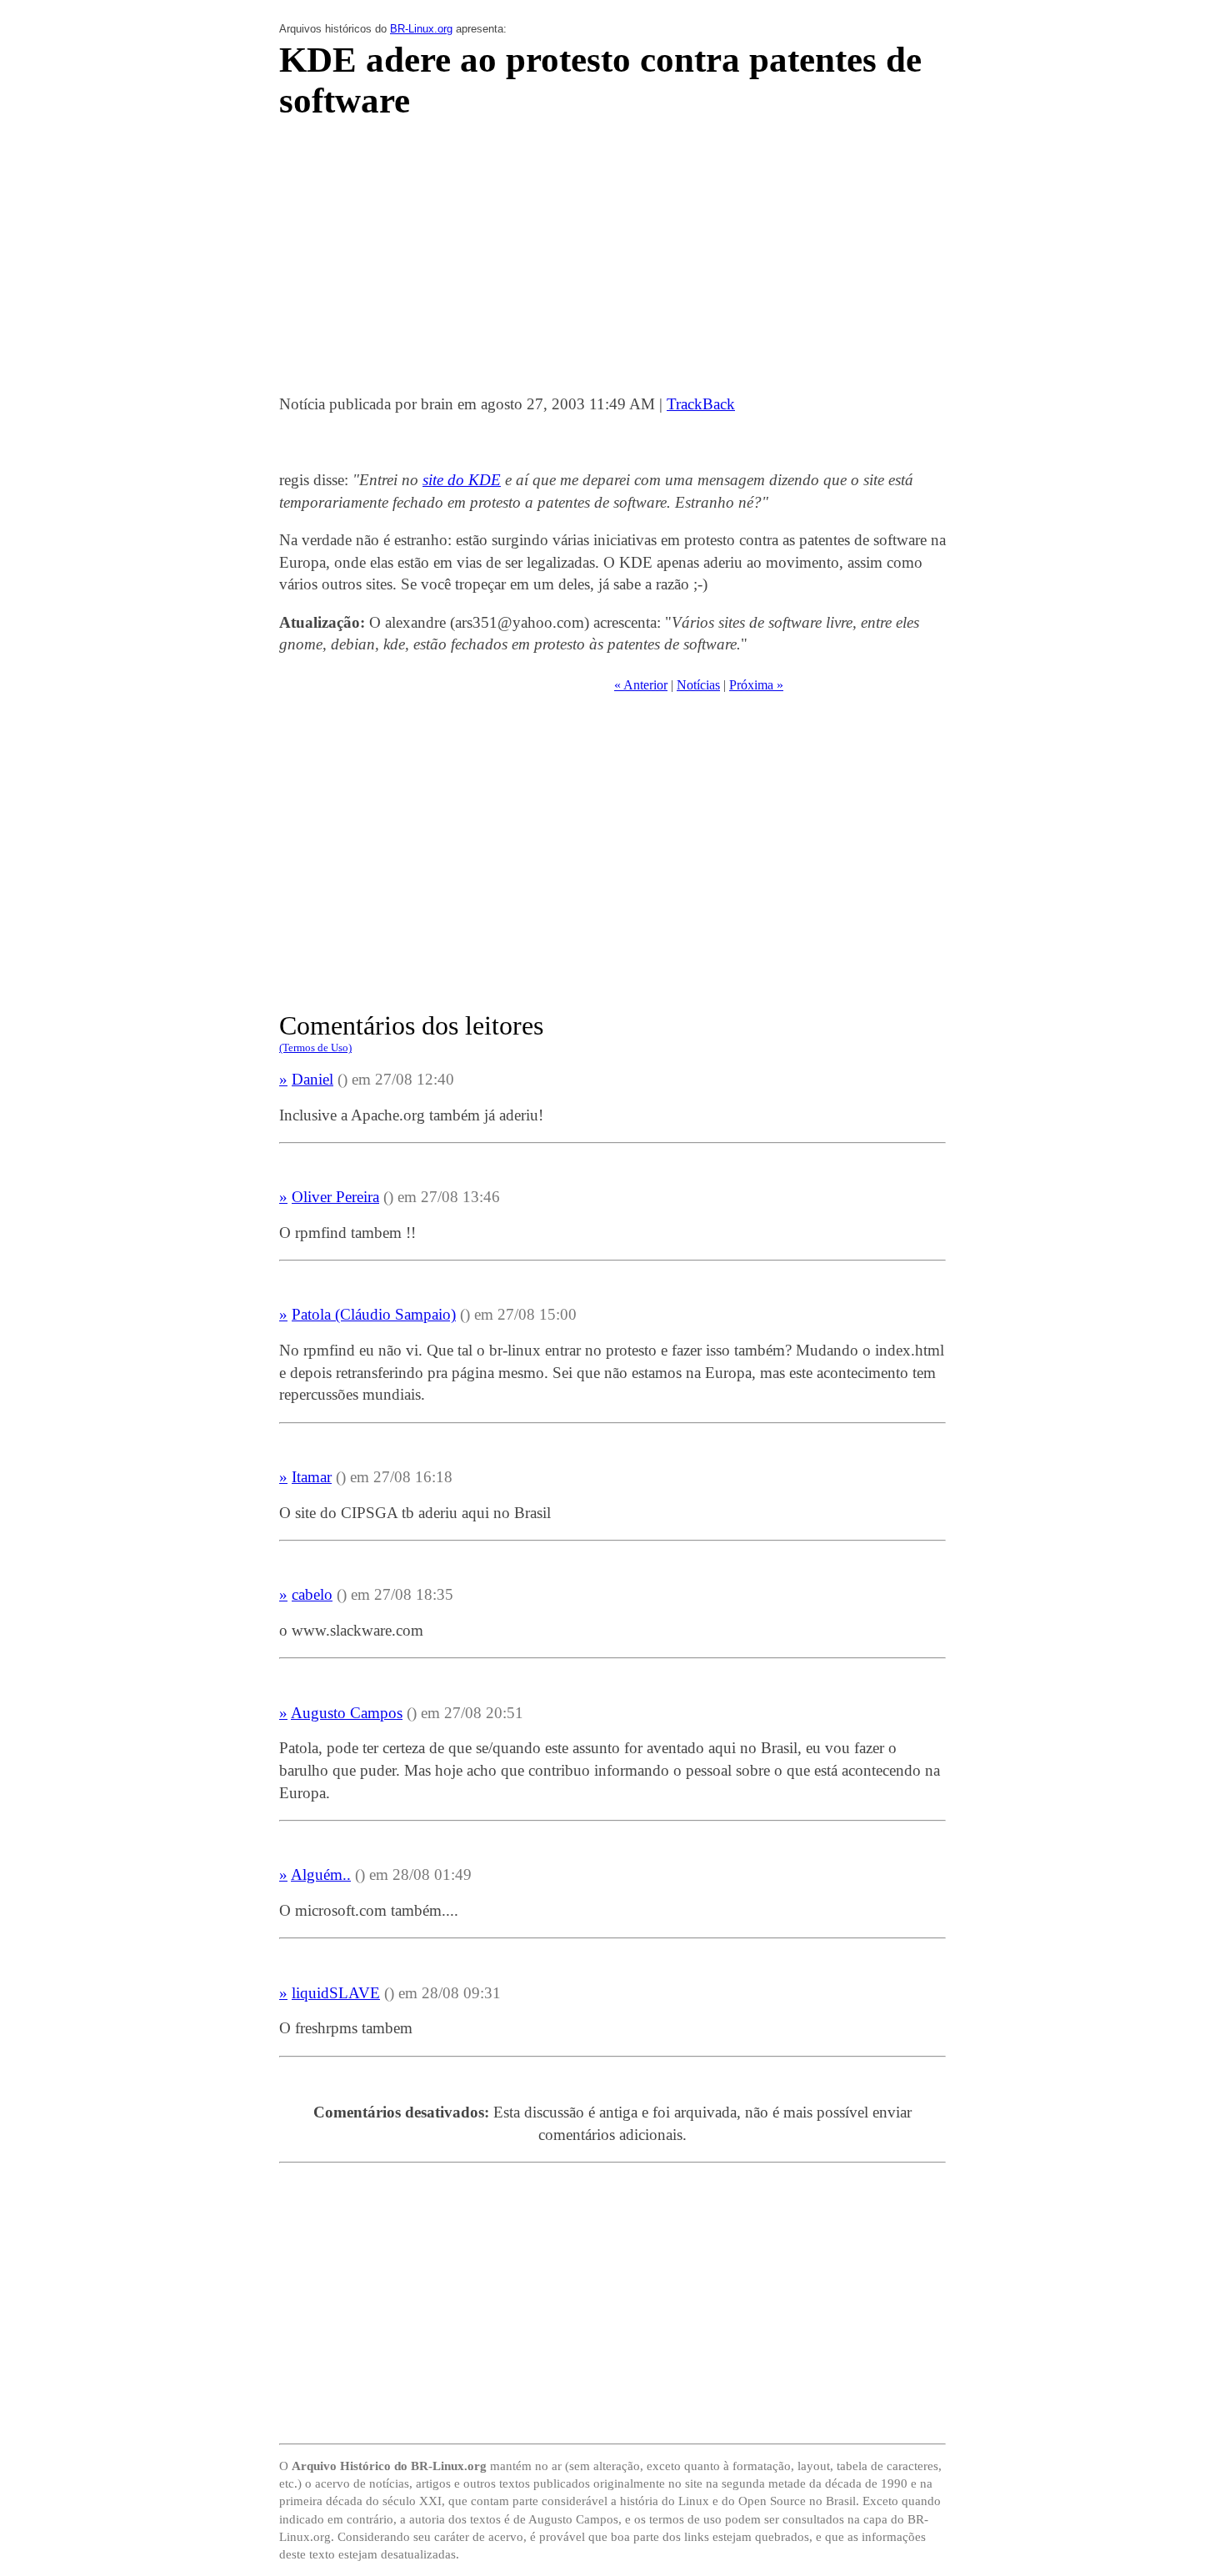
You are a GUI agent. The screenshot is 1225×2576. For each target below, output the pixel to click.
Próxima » (756, 685)
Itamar (312, 1477)
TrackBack (701, 404)
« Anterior (641, 685)
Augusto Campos (347, 1713)
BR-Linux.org (421, 29)
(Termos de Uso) (315, 1047)
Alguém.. (321, 1874)
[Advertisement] (612, 262)
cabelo (312, 1594)
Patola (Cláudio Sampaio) (374, 1314)
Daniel (312, 1079)
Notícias (698, 685)
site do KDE (462, 480)
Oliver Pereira (335, 1197)
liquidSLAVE (336, 1993)
